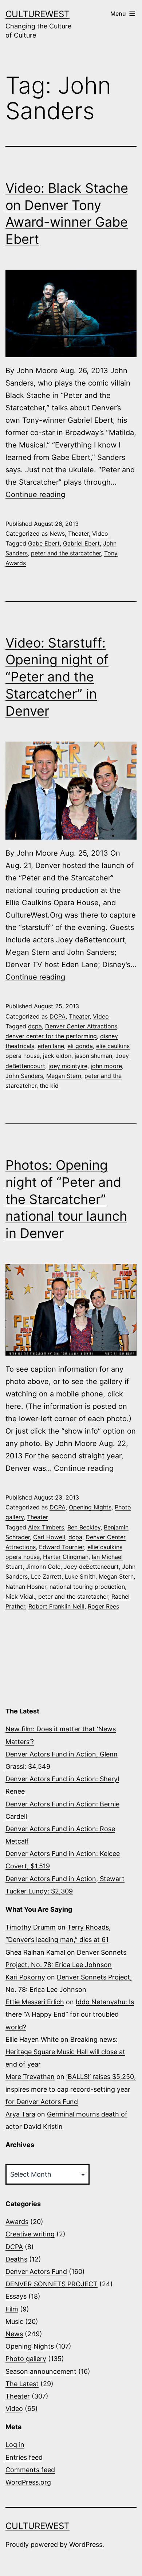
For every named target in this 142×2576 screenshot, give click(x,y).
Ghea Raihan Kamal (35, 1952)
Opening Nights (90, 1507)
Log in (15, 2445)
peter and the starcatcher (66, 553)
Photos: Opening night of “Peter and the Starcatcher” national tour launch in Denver (66, 1199)
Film (12, 2309)
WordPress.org (28, 2482)
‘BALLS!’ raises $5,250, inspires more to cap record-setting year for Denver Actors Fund (71, 2089)
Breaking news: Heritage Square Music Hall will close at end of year (65, 2052)
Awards (17, 2222)
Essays (16, 2296)
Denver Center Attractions (81, 1026)
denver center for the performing (51, 1036)
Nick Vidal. (20, 1596)
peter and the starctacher (73, 1596)
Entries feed (24, 2457)
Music (14, 2321)
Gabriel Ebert (81, 543)
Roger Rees (103, 1606)
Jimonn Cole (43, 1567)
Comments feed (30, 2470)
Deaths (16, 2259)
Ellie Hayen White (32, 2039)
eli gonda (80, 1046)
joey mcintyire (68, 1066)
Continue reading (35, 495)
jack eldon (57, 1056)
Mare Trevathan (30, 2077)
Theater (78, 533)
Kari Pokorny (25, 1977)
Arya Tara (20, 2114)
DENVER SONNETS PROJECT (52, 2284)
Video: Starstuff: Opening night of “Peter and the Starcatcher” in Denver (57, 677)
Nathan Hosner (26, 1587)
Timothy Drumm (31, 1927)
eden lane (51, 1046)
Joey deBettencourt (91, 1567)
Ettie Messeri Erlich (35, 2002)
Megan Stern (64, 1076)
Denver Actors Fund (36, 2272)
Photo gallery (26, 2359)
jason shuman (93, 1056)
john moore (106, 1066)
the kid (49, 1086)
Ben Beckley (84, 1527)
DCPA (58, 1016)
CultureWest (38, 14)
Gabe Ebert (44, 543)
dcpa (35, 1026)
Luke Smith (80, 1576)
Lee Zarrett (46, 1576)
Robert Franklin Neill (56, 1606)
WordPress (86, 2544)
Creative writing (30, 2234)
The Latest (22, 2384)
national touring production (87, 1587)
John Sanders (24, 1076)
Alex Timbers (46, 1527)
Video (100, 533)
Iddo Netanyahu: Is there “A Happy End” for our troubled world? (70, 2014)
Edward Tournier (62, 1547)
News (57, 533)
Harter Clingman (66, 1557)
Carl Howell (49, 1537)
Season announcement (41, 2371)
